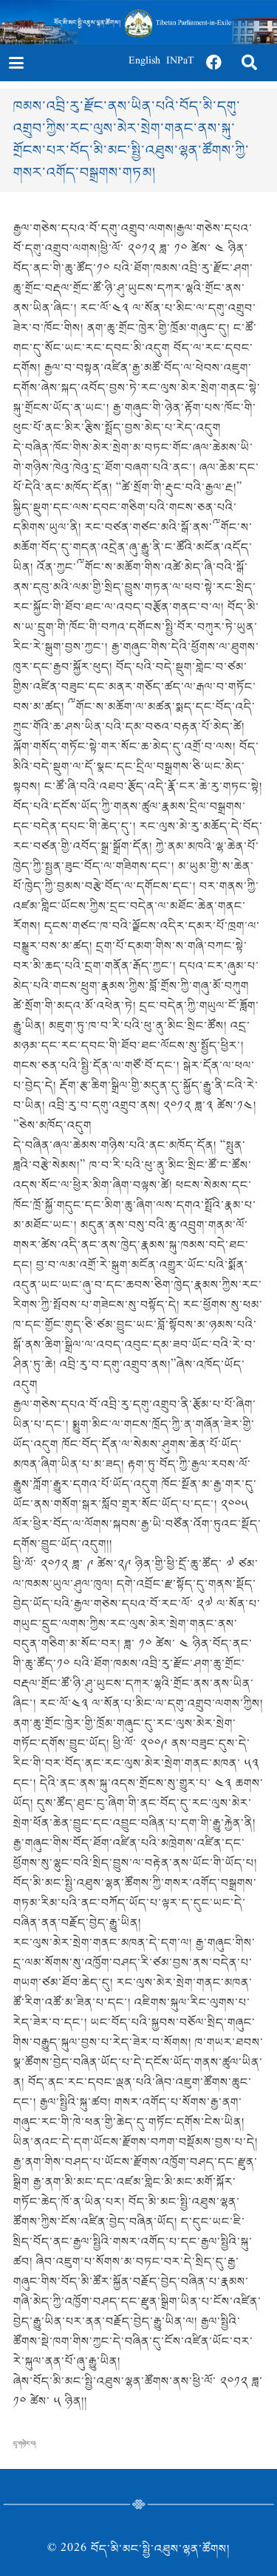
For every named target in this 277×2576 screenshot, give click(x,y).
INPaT (180, 62)
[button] (16, 63)
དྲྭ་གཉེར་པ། (25, 2444)
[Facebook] (214, 63)
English (144, 62)
